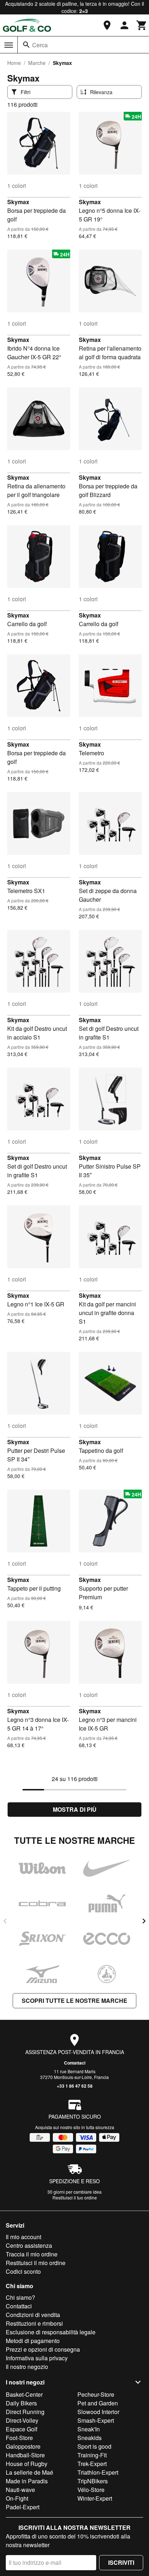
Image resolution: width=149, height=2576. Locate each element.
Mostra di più (75, 1809)
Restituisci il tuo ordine (75, 2197)
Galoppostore (23, 2446)
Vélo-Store (91, 2490)
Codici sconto (23, 2271)
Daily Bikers (21, 2403)
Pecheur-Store (96, 2394)
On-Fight (17, 2498)
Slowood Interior (98, 2412)
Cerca (40, 45)
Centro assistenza (29, 2245)
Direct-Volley (22, 2420)
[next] (144, 1921)
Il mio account (24, 2237)
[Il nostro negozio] (107, 25)
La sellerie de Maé (29, 2472)
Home (14, 63)
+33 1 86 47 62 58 (75, 2086)
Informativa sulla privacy (37, 2358)
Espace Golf (22, 2429)
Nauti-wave (20, 2490)
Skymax (18, 202)
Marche (37, 63)
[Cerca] (26, 45)
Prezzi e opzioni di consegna (43, 2349)
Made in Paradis (27, 2481)
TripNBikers (93, 2481)
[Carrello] (142, 25)
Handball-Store (25, 2455)
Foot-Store (19, 2438)
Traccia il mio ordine (32, 2254)
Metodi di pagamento (33, 2341)
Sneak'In (89, 2429)
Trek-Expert (92, 2464)
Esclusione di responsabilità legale (51, 2332)
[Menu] (9, 45)
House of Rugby (27, 2464)
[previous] (5, 1921)
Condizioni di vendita (33, 2315)
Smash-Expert (96, 2420)
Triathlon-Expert (98, 2472)
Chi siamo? (20, 2297)
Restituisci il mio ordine (36, 2263)
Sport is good (94, 2446)
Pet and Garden (98, 2403)
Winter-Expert (95, 2498)
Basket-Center (24, 2394)
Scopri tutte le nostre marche (74, 2001)
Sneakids (90, 2438)
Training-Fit (92, 2455)
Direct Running (25, 2412)
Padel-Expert (23, 2507)
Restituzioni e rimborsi (34, 2323)
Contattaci (75, 2063)
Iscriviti (121, 2562)
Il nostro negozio (27, 2367)
